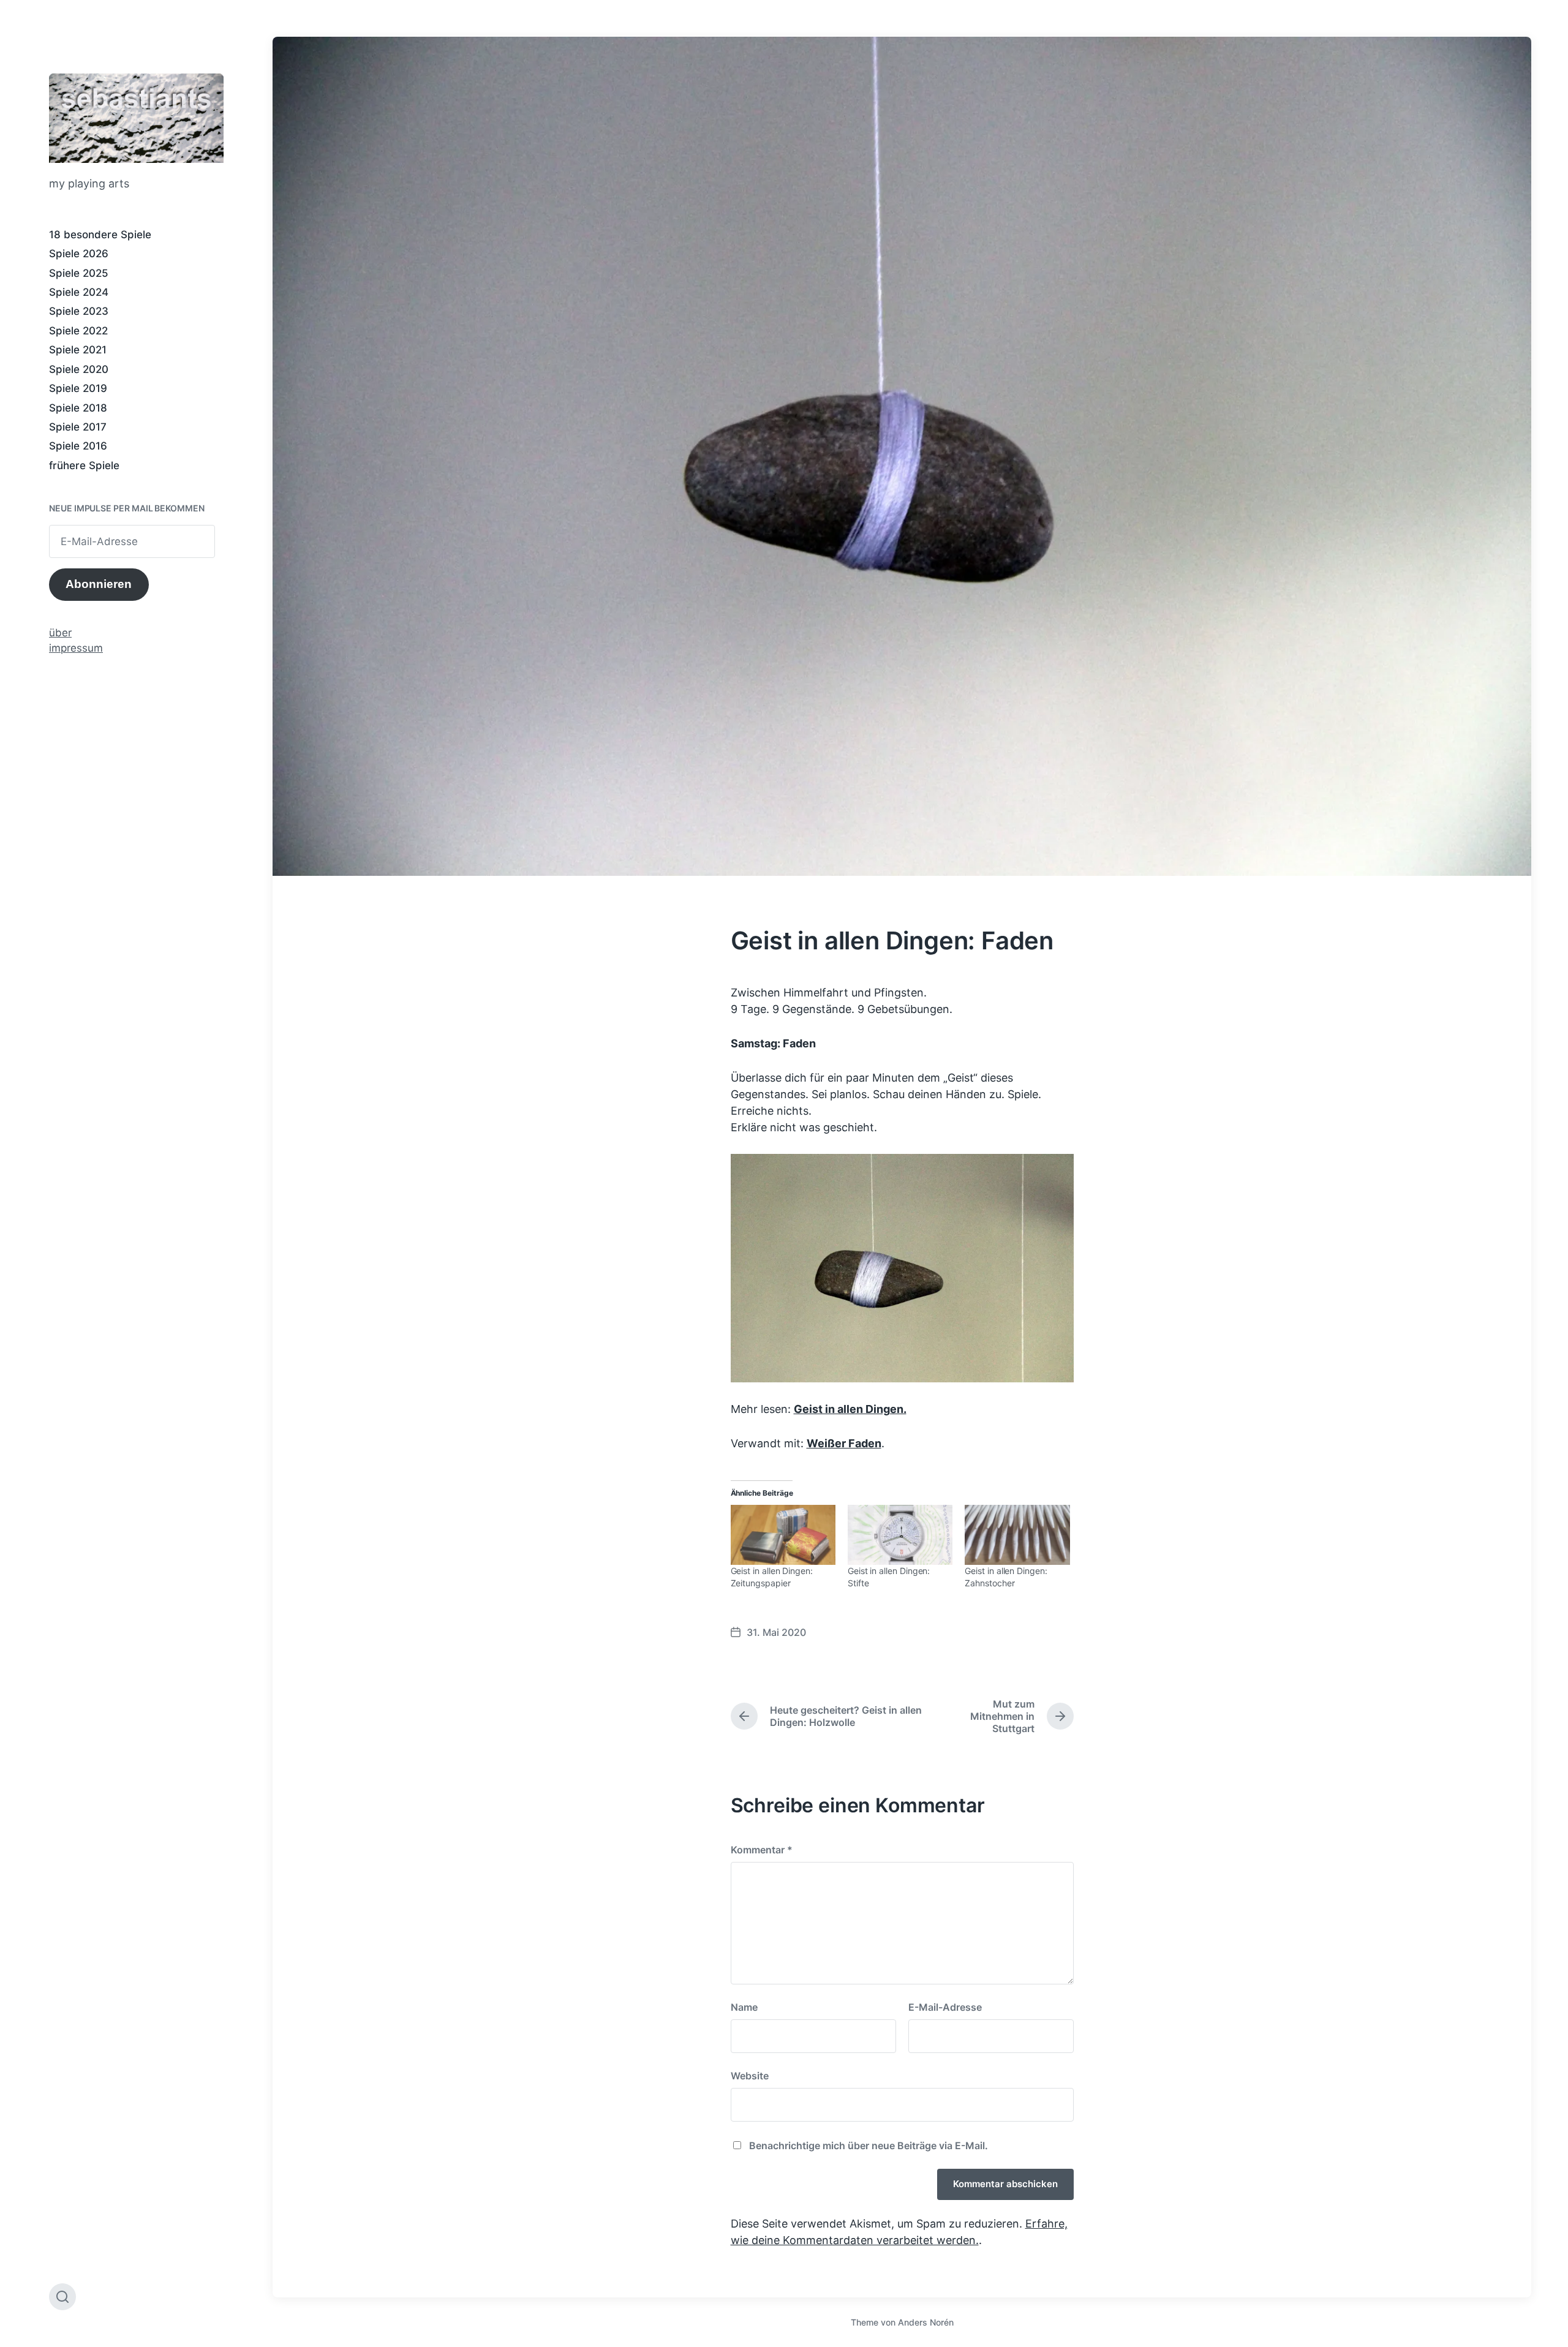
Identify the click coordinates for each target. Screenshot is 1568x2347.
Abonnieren (99, 584)
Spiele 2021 (78, 350)
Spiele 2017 (78, 427)
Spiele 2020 (79, 369)
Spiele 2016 (78, 446)
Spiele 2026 (79, 254)
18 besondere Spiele (100, 235)
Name (744, 2007)
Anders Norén (926, 2322)
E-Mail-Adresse (945, 2007)
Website (750, 2076)
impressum (76, 648)
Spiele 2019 (78, 388)
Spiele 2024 (79, 292)
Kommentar (762, 1850)
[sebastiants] (136, 118)
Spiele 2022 (78, 331)
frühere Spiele (84, 465)
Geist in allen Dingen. (850, 1409)
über (60, 633)
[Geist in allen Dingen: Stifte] (900, 1535)
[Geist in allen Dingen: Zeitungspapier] (783, 1535)
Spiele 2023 (79, 311)
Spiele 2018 (78, 408)
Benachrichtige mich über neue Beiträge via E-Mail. (869, 2145)
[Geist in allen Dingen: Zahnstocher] (1017, 1535)
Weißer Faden (844, 1443)
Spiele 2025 (79, 273)
